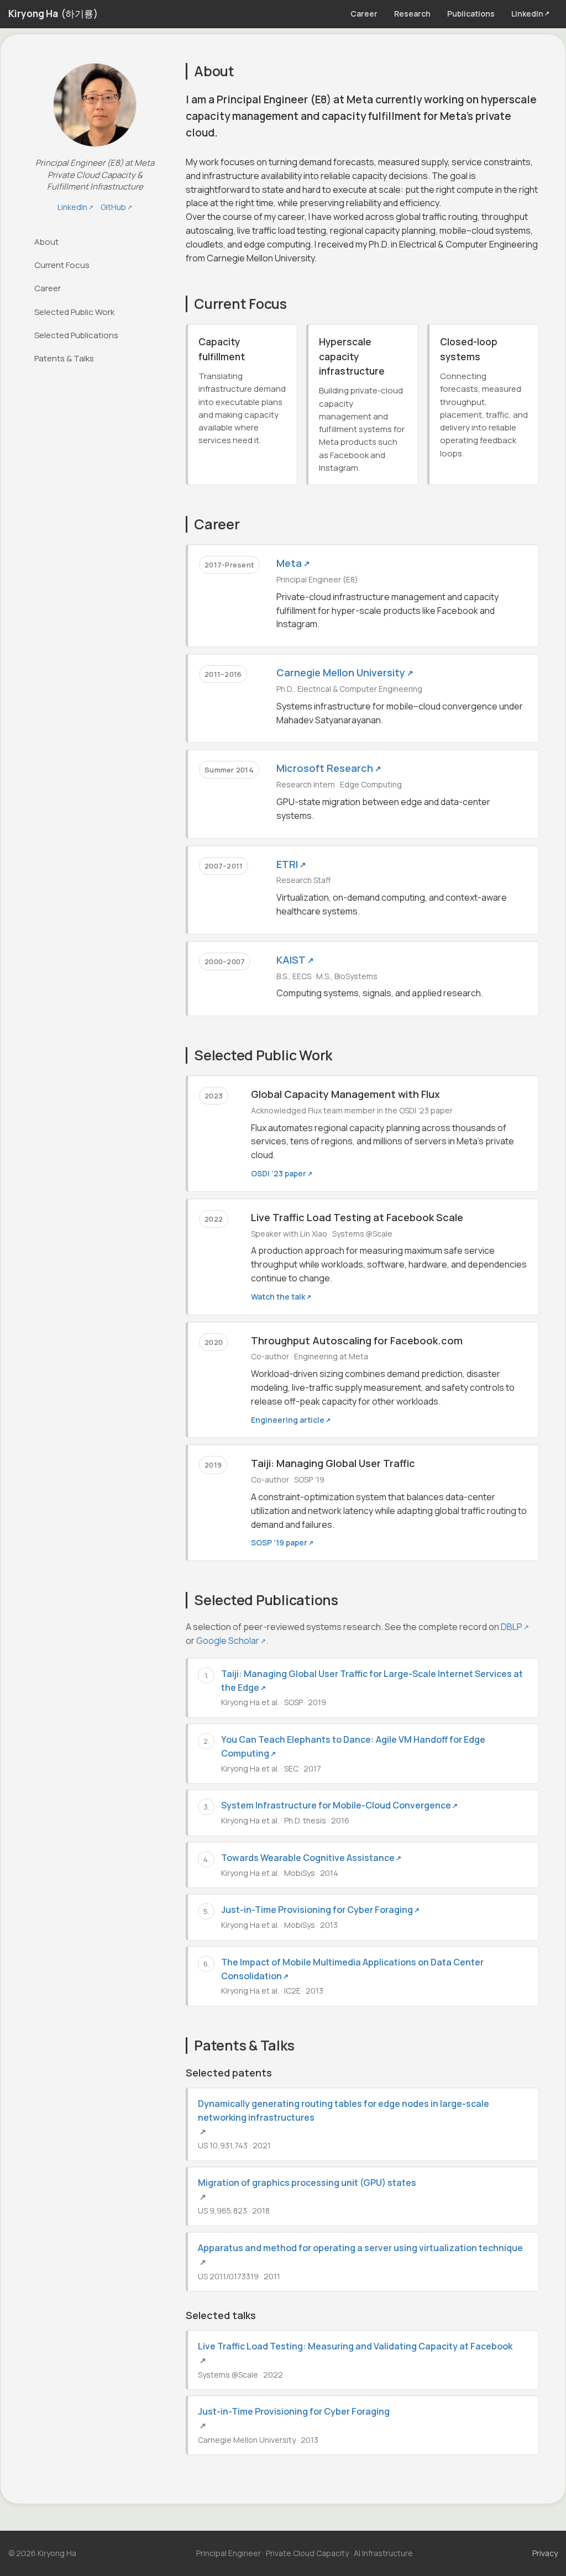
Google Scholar (231, 1641)
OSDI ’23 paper (282, 1173)
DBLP (515, 1627)
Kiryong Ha (53, 14)
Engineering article (291, 1420)
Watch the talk (281, 1297)
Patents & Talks (64, 358)
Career (364, 14)
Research (412, 14)
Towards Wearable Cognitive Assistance (311, 1858)
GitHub (116, 207)
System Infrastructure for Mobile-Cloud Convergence (339, 1805)
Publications (471, 14)
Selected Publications (76, 335)
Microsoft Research (329, 768)
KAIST (295, 960)
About (46, 242)
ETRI (291, 864)
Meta (293, 563)
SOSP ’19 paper (282, 1542)
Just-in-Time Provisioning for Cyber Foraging (320, 1910)
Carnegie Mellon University (345, 672)
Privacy (545, 2553)
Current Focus (62, 265)
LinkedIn (530, 14)
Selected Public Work (74, 312)
